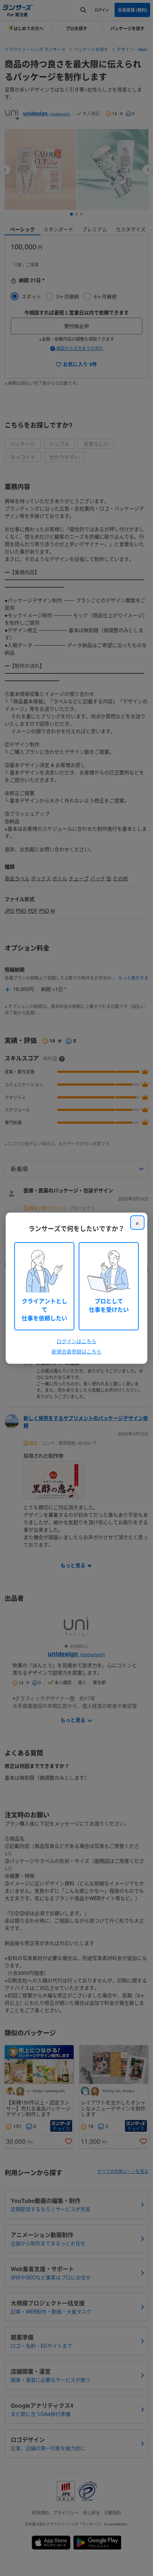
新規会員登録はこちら (76, 1351)
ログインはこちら (76, 1341)
